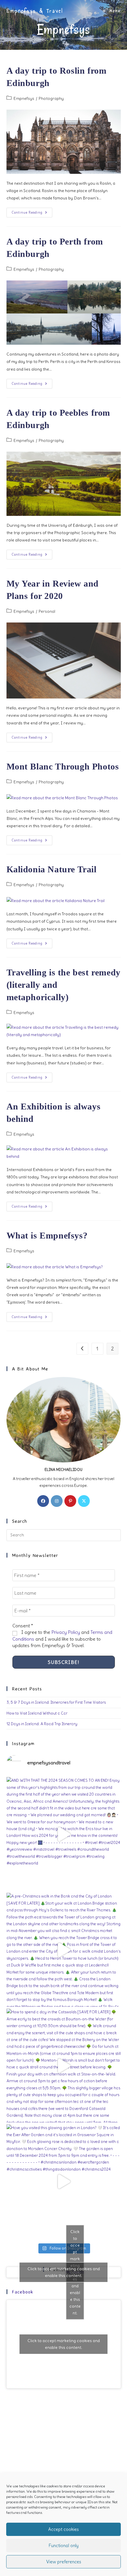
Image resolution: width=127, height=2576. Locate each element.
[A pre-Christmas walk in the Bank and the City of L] (64, 1950)
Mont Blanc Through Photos (63, 766)
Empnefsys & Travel (35, 11)
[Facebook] (43, 1501)
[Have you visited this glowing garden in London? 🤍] (64, 2181)
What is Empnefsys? (47, 1235)
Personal (47, 611)
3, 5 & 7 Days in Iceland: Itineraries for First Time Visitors (56, 1702)
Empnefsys (24, 98)
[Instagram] (57, 1501)
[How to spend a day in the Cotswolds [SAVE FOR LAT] (64, 2066)
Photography (51, 98)
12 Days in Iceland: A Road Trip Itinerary (42, 1724)
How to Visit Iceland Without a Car (37, 1713)
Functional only (64, 2546)
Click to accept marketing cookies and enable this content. (64, 2272)
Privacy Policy (66, 1632)
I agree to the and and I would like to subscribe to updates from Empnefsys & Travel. (62, 1639)
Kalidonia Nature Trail (52, 869)
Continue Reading (32, 214)
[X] (84, 1501)
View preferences (64, 2562)
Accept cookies (63, 2529)
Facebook (23, 2292)
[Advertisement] (63, 2463)
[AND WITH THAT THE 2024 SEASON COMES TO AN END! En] (64, 1834)
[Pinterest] (70, 1501)
